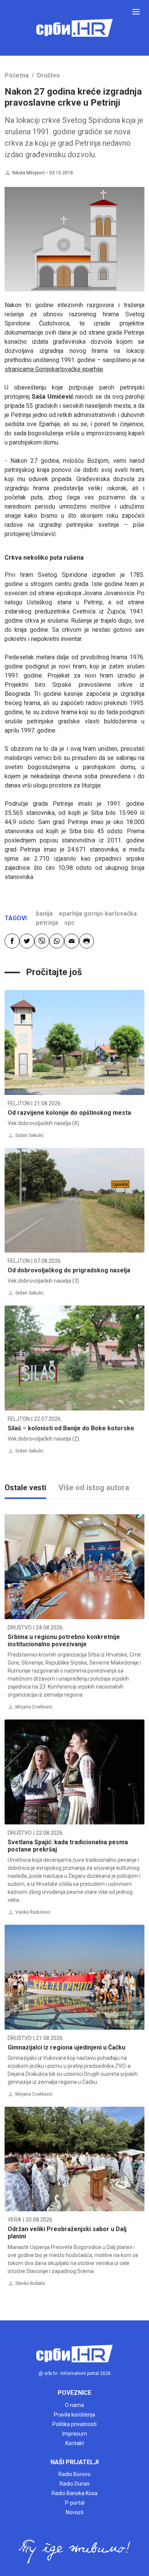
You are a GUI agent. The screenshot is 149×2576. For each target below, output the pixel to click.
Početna (17, 75)
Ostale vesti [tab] (25, 1488)
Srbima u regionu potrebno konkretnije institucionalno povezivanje (64, 1641)
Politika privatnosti (74, 2424)
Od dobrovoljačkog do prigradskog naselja (69, 1270)
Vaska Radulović (33, 1912)
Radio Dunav (75, 2484)
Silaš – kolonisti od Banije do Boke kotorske (71, 1428)
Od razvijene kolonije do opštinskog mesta (69, 1113)
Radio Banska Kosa (74, 2493)
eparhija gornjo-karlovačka (98, 914)
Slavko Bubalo (30, 2283)
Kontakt (75, 2443)
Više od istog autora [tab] (94, 1488)
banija (44, 914)
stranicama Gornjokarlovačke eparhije (54, 369)
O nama (74, 2405)
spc (69, 923)
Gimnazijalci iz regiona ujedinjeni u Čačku (66, 2047)
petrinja (47, 923)
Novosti (75, 2512)
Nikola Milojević (28, 173)
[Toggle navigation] (136, 12)
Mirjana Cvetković (34, 1707)
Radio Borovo (74, 2474)
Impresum (75, 2434)
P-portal (75, 2503)
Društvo (49, 75)
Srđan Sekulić (29, 1135)
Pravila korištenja (74, 2415)
